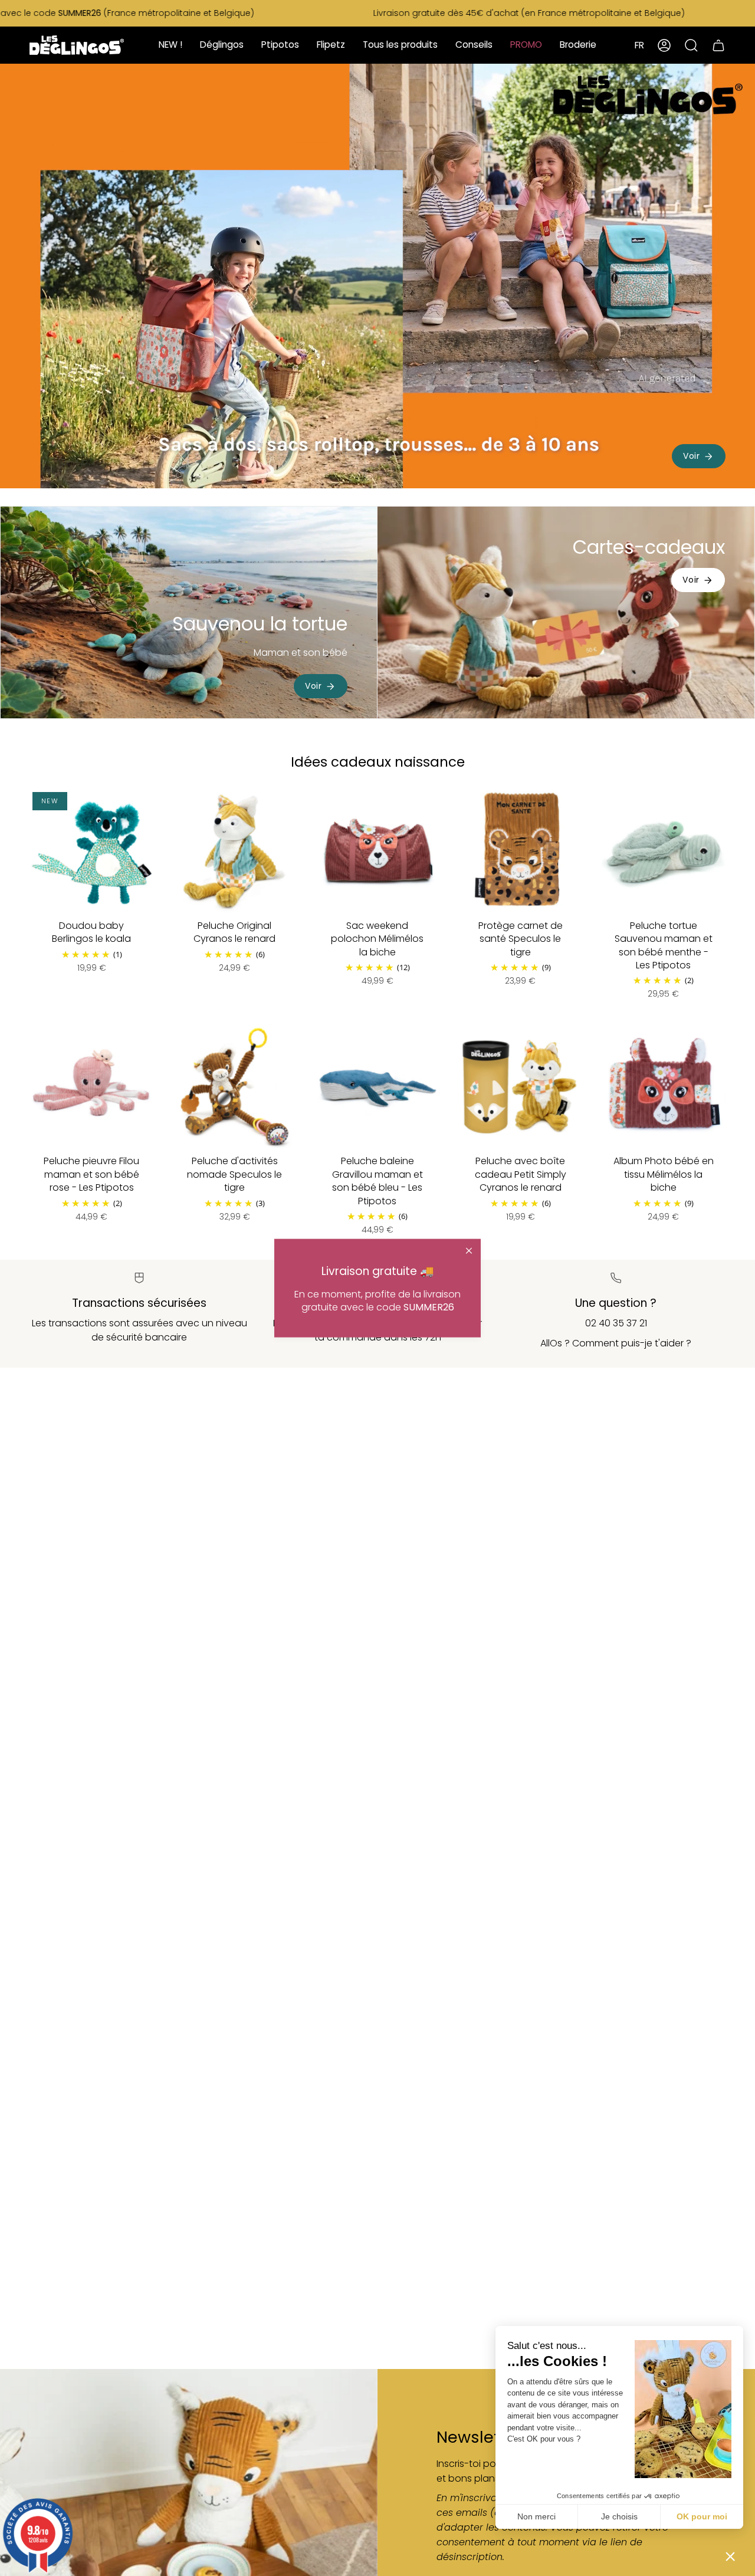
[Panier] (718, 45)
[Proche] (469, 1251)
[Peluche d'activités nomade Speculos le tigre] (234, 1087)
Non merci (536, 2516)
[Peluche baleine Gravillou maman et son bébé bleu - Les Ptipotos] (377, 1087)
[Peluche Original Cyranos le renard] (234, 851)
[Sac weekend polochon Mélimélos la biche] (377, 851)
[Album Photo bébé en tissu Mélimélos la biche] (664, 1087)
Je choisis (619, 2516)
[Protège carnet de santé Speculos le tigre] (520, 851)
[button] (730, 2556)
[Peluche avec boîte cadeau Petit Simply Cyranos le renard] (520, 1087)
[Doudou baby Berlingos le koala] (91, 851)
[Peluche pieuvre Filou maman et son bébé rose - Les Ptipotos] (91, 1087)
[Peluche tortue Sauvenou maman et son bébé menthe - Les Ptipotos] (664, 851)
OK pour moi (702, 2516)
